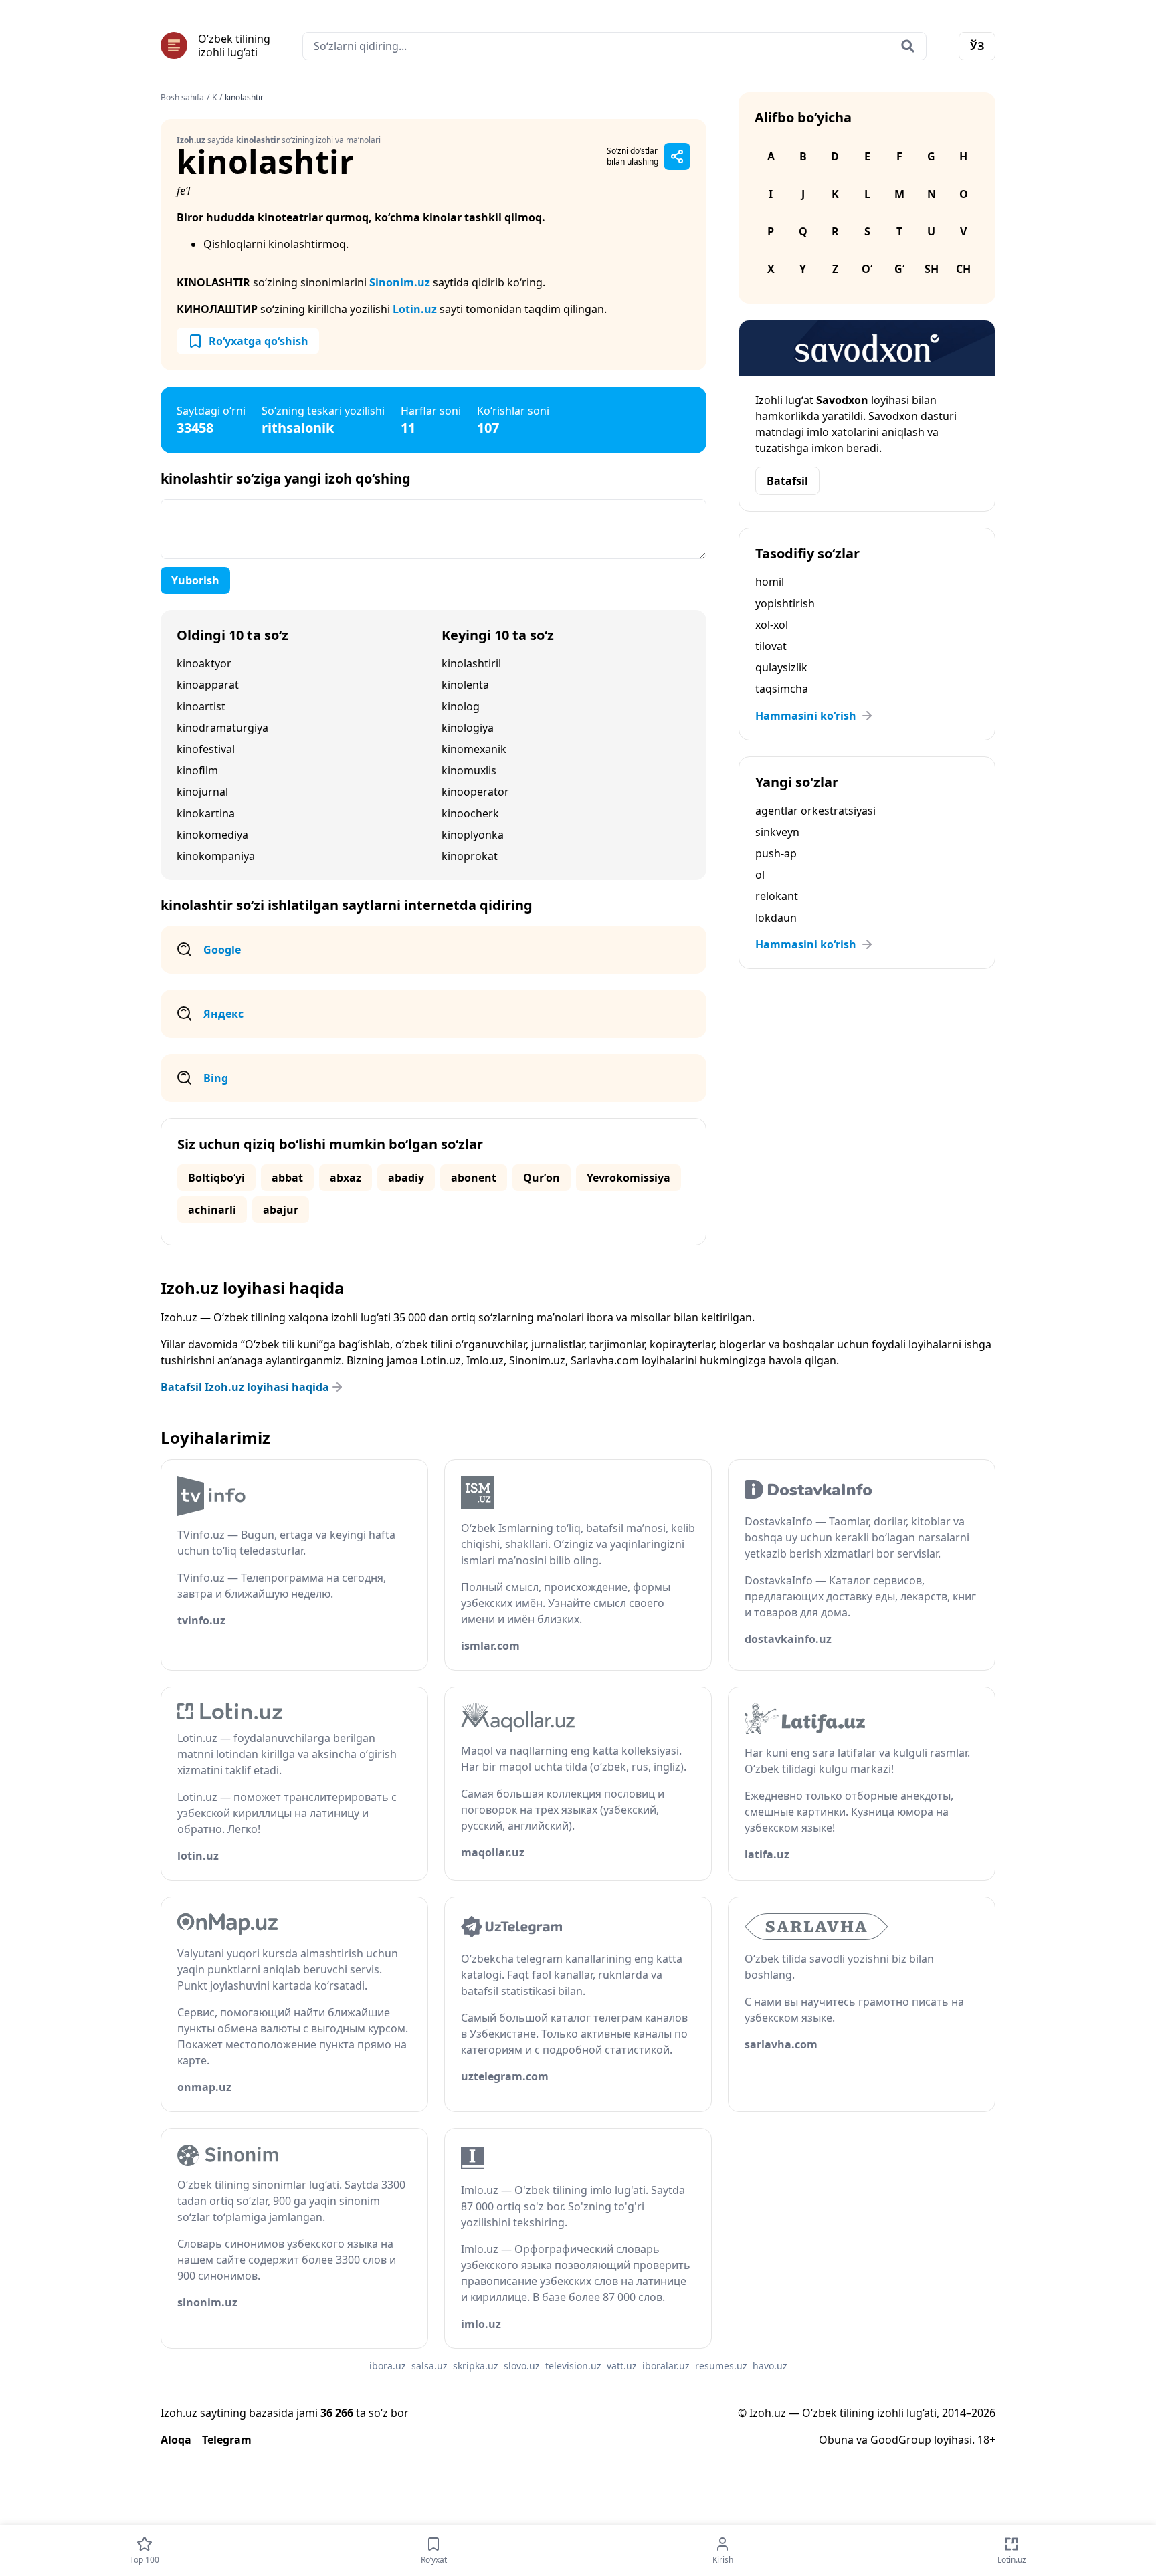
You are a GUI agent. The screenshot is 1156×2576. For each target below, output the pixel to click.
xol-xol (772, 625)
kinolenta (465, 685)
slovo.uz (522, 2366)
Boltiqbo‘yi (216, 1178)
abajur (281, 1210)
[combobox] (614, 46)
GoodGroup (901, 2440)
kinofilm (197, 770)
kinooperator (475, 792)
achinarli (212, 1210)
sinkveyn (777, 832)
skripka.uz (476, 2366)
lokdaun (776, 918)
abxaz (346, 1178)
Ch (963, 269)
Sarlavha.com (605, 1360)
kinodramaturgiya (222, 728)
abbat (287, 1178)
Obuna (836, 2440)
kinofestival (206, 749)
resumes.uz (721, 2366)
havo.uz (770, 2366)
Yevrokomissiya (629, 1178)
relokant (777, 896)
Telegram (227, 2440)
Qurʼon (542, 1178)
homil (770, 582)
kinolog (461, 706)
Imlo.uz (485, 1360)
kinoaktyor (204, 663)
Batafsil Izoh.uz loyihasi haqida (245, 1387)
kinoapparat (208, 685)
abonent (474, 1178)
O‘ (867, 269)
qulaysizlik (781, 667)
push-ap (776, 853)
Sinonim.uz (400, 282)
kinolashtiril (471, 663)
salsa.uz (429, 2366)
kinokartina (206, 813)
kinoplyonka (473, 835)
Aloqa (176, 2440)
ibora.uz (388, 2366)
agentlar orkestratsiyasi (815, 811)
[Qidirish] (908, 46)
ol (760, 875)
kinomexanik (474, 749)
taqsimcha (782, 689)
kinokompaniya (216, 856)
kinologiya (468, 728)
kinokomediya (212, 835)
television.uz (573, 2366)
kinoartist (201, 706)
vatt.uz (622, 2366)
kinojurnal (202, 792)
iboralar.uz (666, 2366)
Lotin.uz (415, 309)
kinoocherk (470, 813)
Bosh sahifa (182, 98)
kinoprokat (470, 856)
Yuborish (195, 580)
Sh (932, 269)
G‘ (899, 269)
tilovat (771, 646)
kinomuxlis (469, 770)
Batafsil (787, 481)
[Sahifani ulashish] (677, 156)
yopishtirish (785, 603)
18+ (986, 2440)
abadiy (406, 1178)
